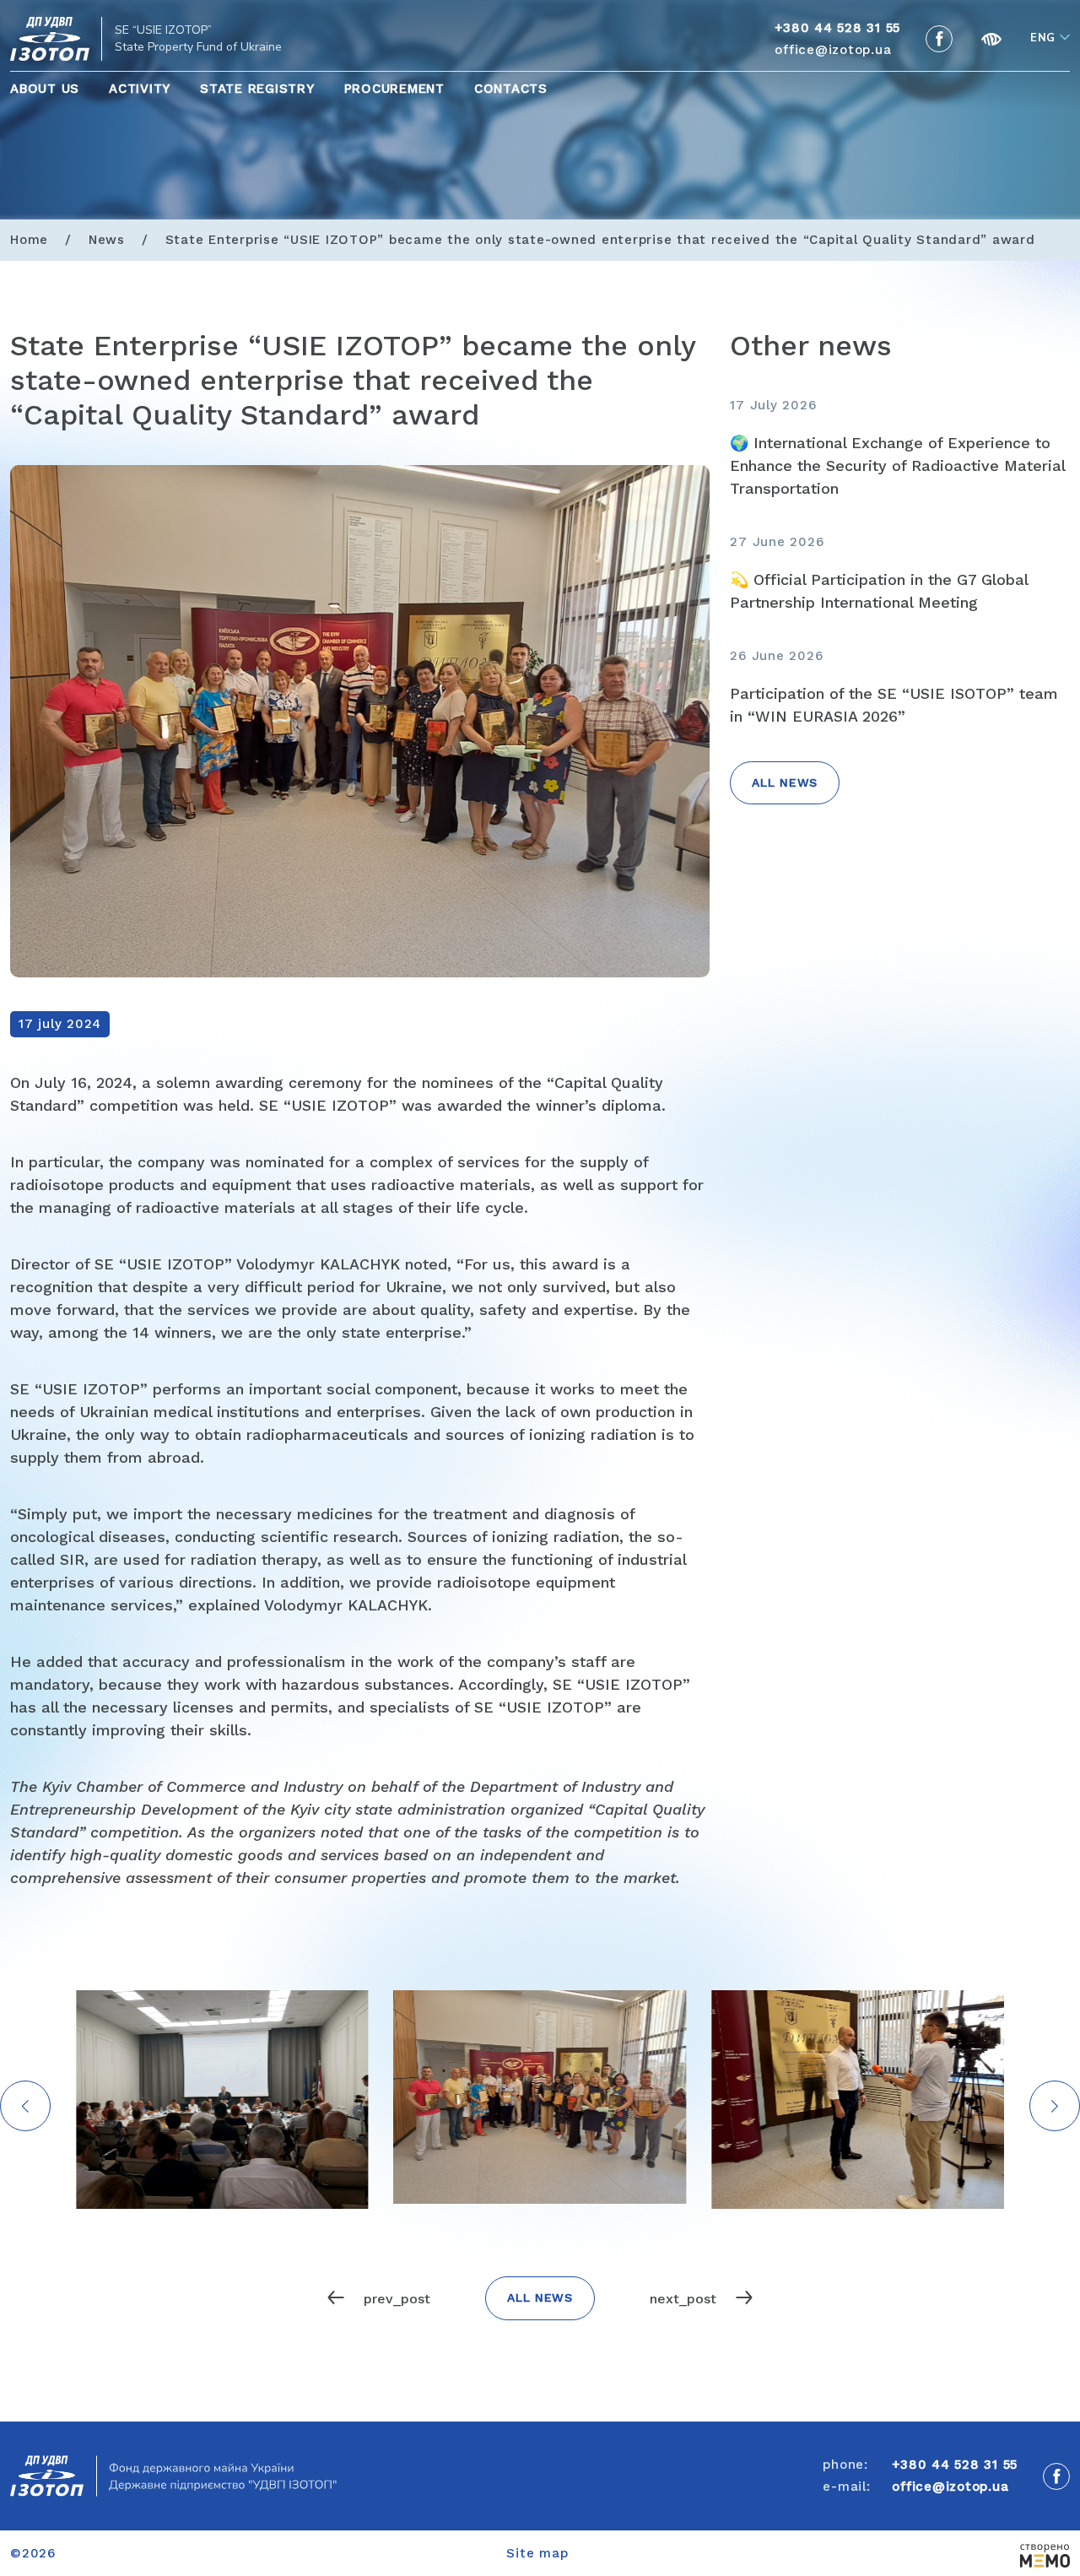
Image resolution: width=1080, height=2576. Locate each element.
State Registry (257, 89)
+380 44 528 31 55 (955, 2465)
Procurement (394, 89)
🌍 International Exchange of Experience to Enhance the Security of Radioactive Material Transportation (897, 465)
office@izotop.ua (833, 50)
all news (785, 782)
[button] (1055, 2106)
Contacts (511, 89)
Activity (140, 89)
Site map (537, 2553)
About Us (45, 89)
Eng (1043, 38)
